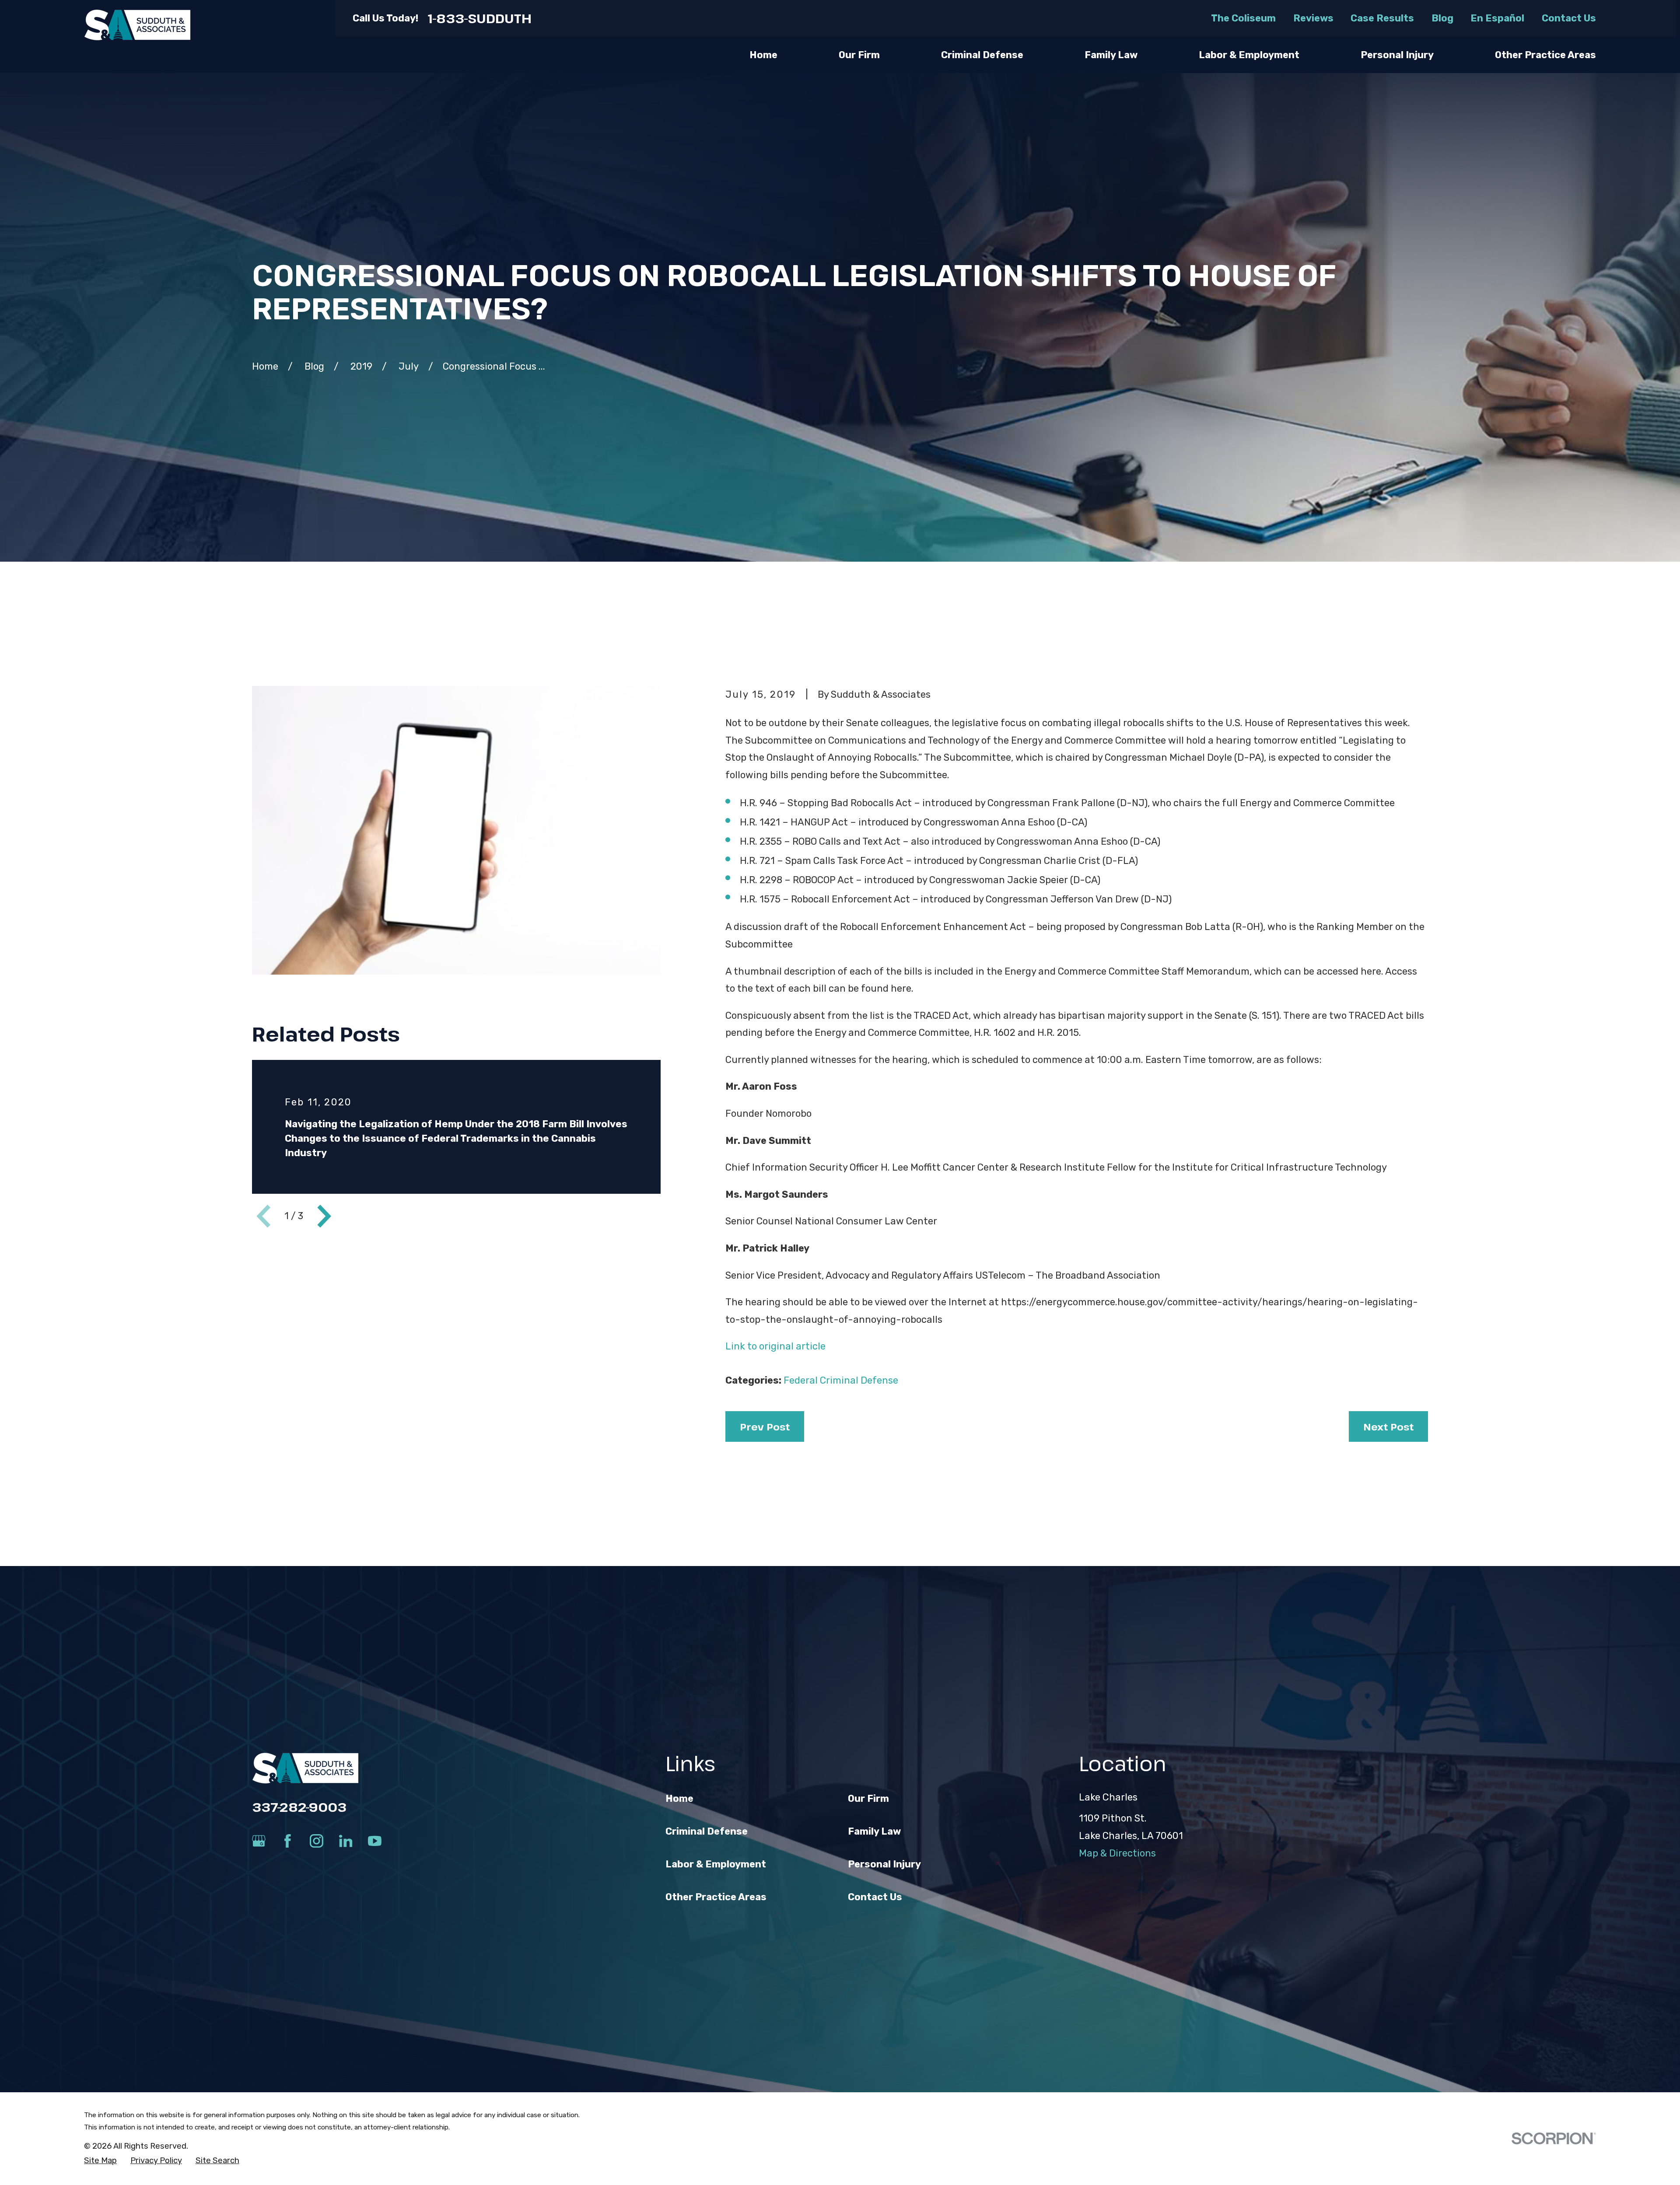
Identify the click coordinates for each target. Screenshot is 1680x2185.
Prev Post (765, 1426)
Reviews (1313, 18)
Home (679, 1799)
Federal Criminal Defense (841, 1380)
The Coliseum (1243, 18)
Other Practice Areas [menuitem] (1545, 55)
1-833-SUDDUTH (480, 18)
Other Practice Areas (716, 1897)
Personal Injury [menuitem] (1397, 55)
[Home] (137, 25)
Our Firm (868, 1799)
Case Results (1382, 18)
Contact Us (1569, 18)
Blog (1442, 18)
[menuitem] (100, 2161)
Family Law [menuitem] (1111, 55)
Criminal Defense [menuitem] (982, 55)
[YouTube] (375, 1841)
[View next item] (324, 1216)
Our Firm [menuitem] (859, 55)
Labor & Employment (716, 1864)
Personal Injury (884, 1864)
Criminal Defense (707, 1831)
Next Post (1388, 1426)
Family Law (874, 1831)
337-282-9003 (299, 1807)
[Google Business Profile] (259, 1841)
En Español (1497, 18)
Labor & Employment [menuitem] (1249, 55)
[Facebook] (288, 1841)
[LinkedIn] (346, 1841)
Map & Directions (1117, 1853)
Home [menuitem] (763, 55)
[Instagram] (317, 1841)
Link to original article (777, 1346)
